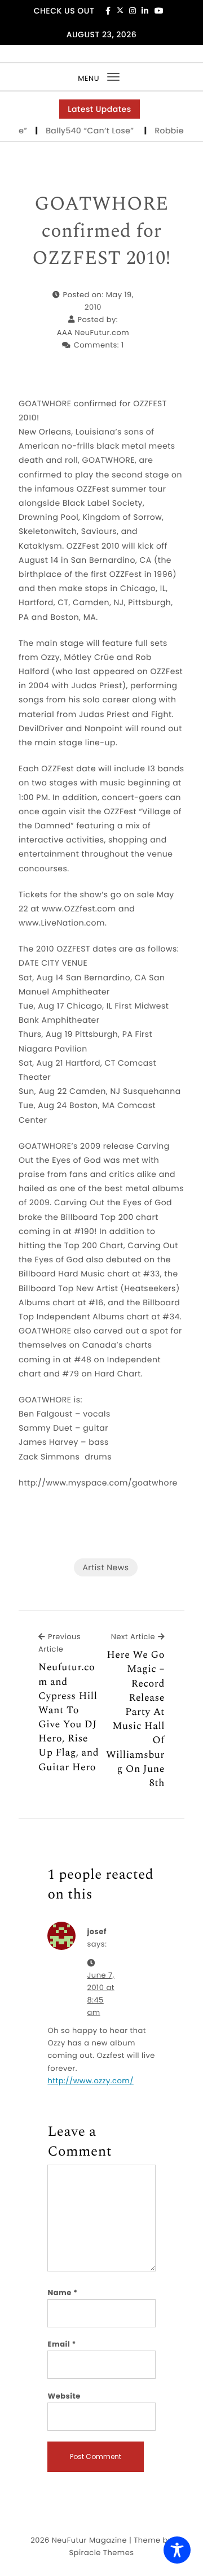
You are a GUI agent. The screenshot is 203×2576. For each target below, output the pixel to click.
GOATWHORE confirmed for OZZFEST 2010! (101, 231)
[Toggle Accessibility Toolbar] (177, 2550)
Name (62, 2293)
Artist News (105, 1567)
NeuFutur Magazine (89, 2540)
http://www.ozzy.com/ (90, 2081)
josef (97, 1932)
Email (62, 2344)
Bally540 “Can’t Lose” (84, 131)
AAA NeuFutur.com (93, 333)
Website (64, 2396)
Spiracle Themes (101, 2553)
